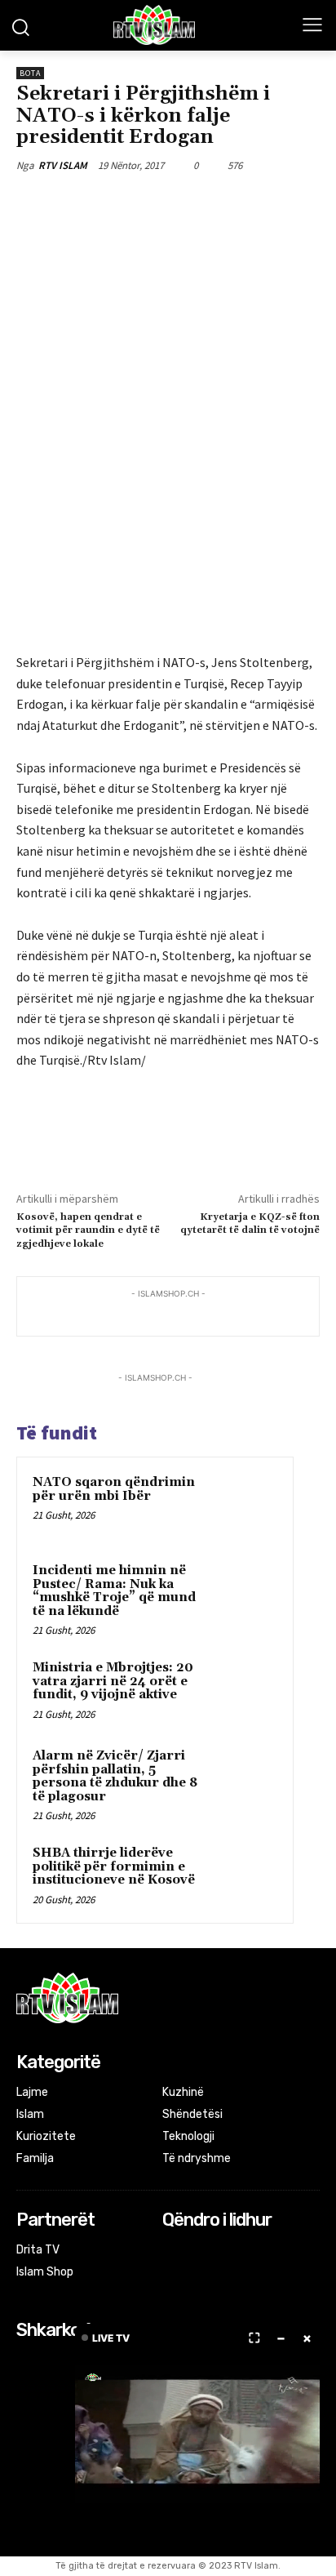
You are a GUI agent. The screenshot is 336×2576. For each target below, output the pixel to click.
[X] (122, 203)
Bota (30, 73)
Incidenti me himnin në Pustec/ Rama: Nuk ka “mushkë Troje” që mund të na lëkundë (114, 1591)
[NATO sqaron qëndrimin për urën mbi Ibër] (245, 1505)
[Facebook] (84, 203)
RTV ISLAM (63, 165)
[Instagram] (195, 2251)
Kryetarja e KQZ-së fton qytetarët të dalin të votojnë (250, 1223)
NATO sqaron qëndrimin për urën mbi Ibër (114, 1489)
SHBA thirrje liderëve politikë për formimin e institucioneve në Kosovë (114, 1866)
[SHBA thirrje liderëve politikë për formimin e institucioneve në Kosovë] (245, 1875)
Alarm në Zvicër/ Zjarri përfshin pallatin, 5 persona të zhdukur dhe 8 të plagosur (115, 1776)
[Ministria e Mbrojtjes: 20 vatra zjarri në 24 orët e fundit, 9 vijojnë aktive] (245, 1690)
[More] (235, 203)
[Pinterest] (159, 203)
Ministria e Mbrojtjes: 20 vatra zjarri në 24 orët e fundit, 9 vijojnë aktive (113, 1681)
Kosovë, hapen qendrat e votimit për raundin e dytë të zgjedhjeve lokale (88, 1230)
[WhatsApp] (197, 203)
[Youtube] (238, 2251)
